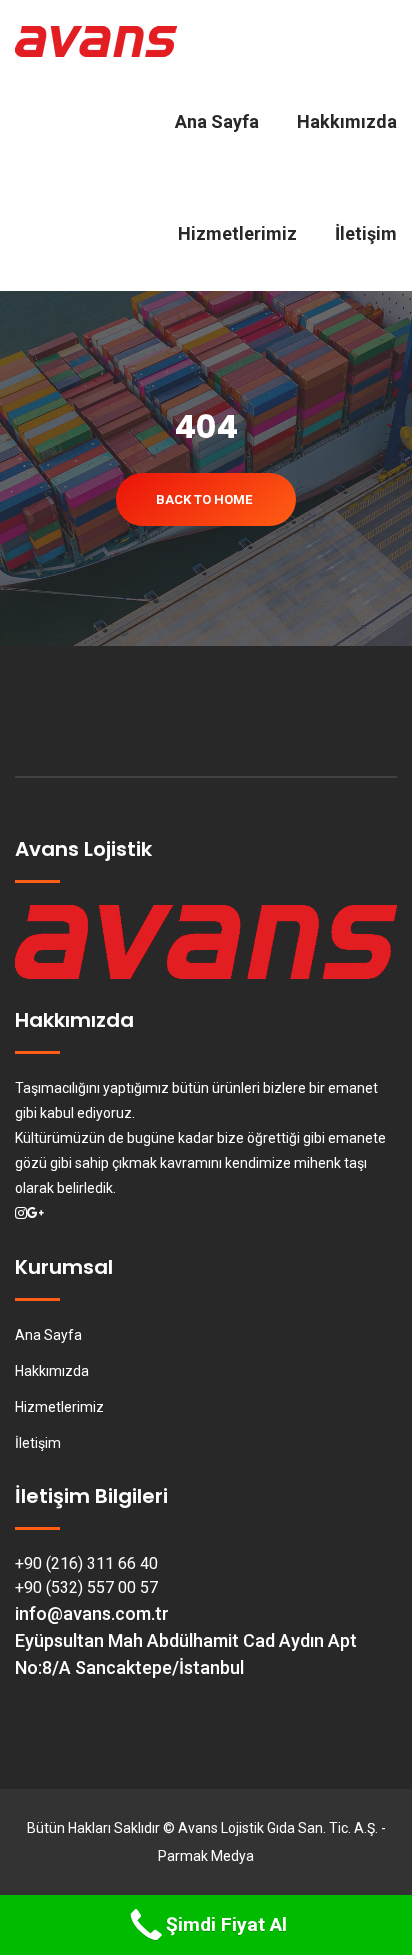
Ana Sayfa (217, 121)
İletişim (366, 233)
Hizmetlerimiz (237, 233)
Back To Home (204, 499)
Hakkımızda (347, 121)
